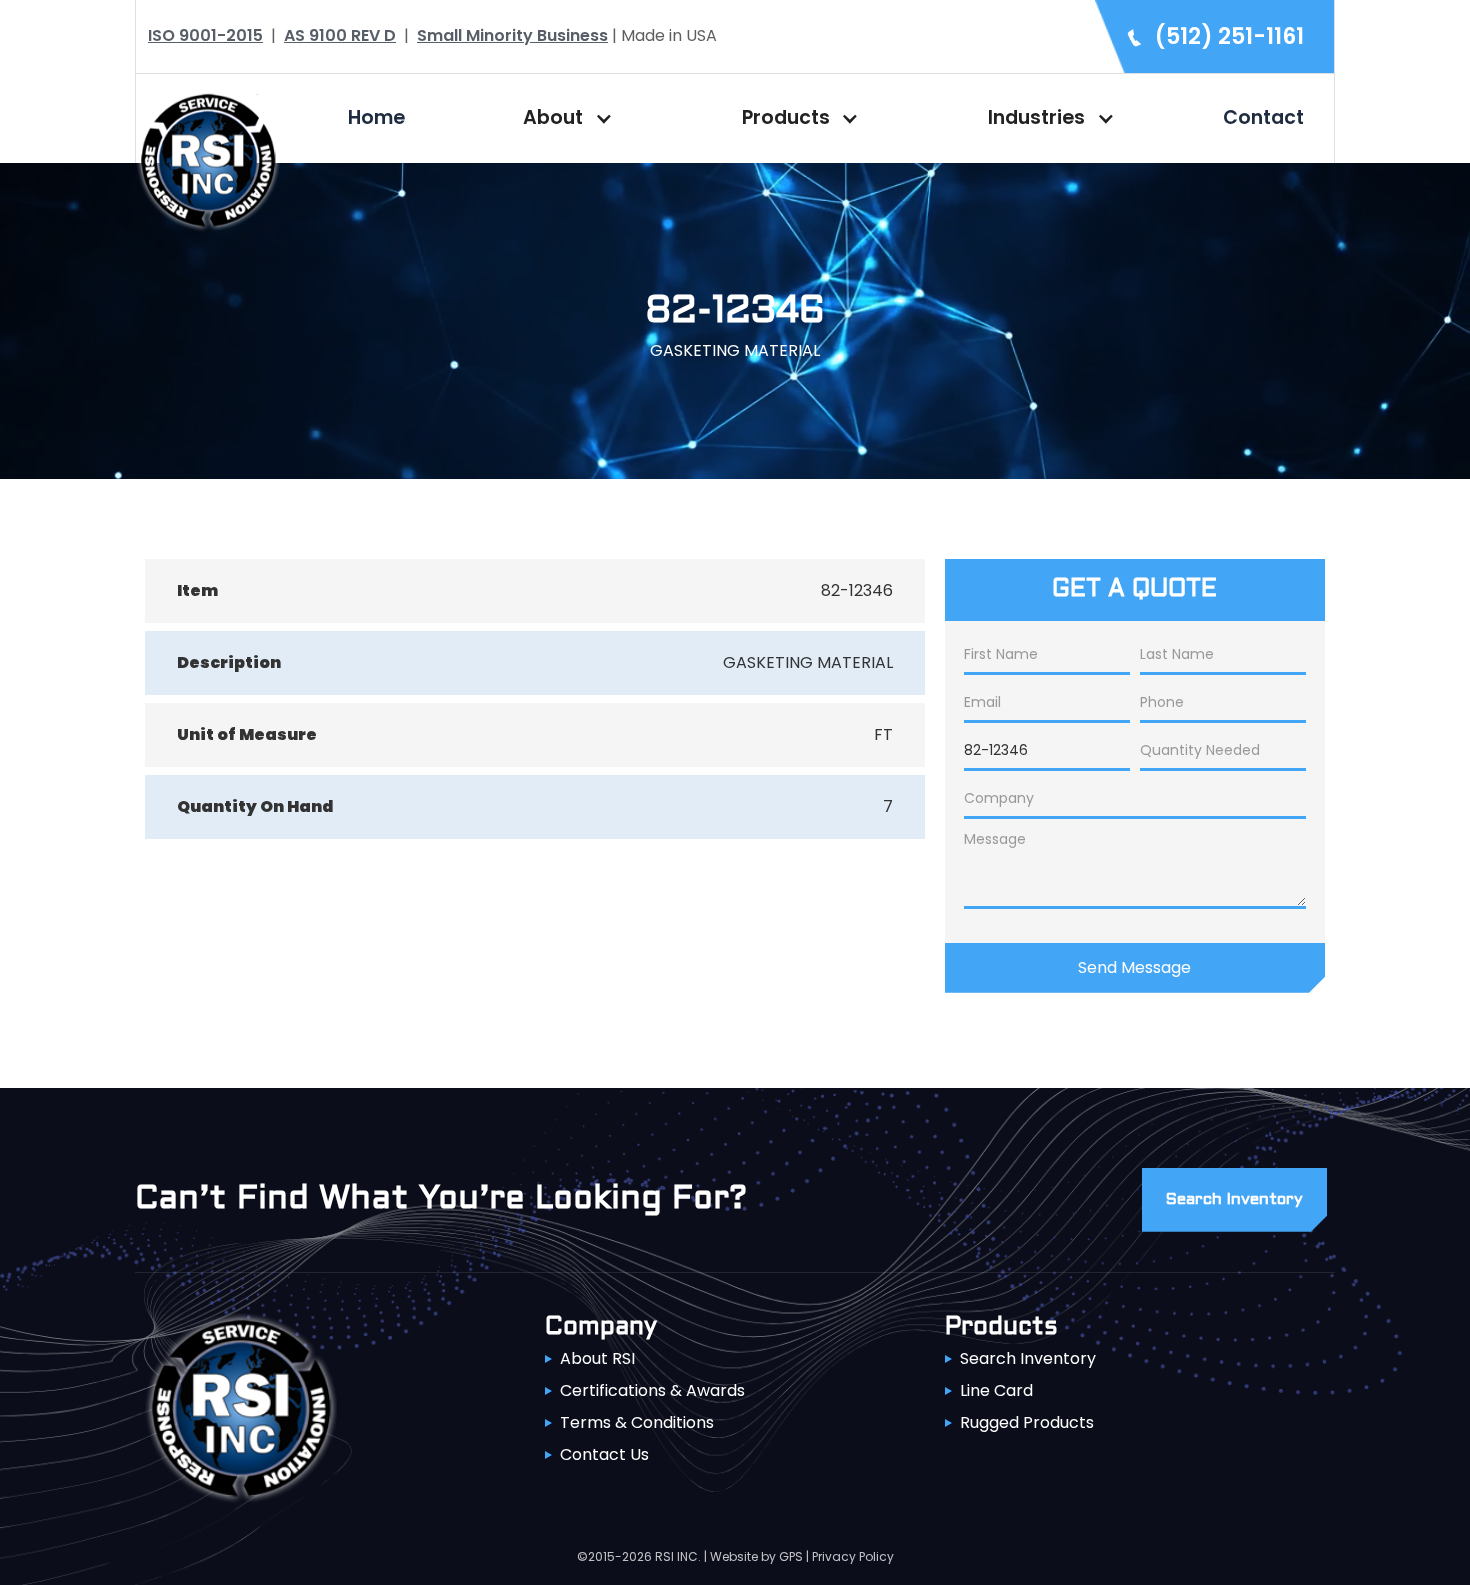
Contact (1263, 117)
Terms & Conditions (637, 1422)
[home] (208, 158)
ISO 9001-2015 (205, 35)
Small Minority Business (512, 35)
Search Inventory (1028, 1358)
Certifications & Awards (652, 1390)
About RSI (597, 1358)
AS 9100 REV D (340, 35)
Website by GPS (756, 1556)
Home (376, 117)
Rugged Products (1027, 1422)
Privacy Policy (853, 1556)
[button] (563, 118)
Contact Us (604, 1454)
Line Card (996, 1390)
